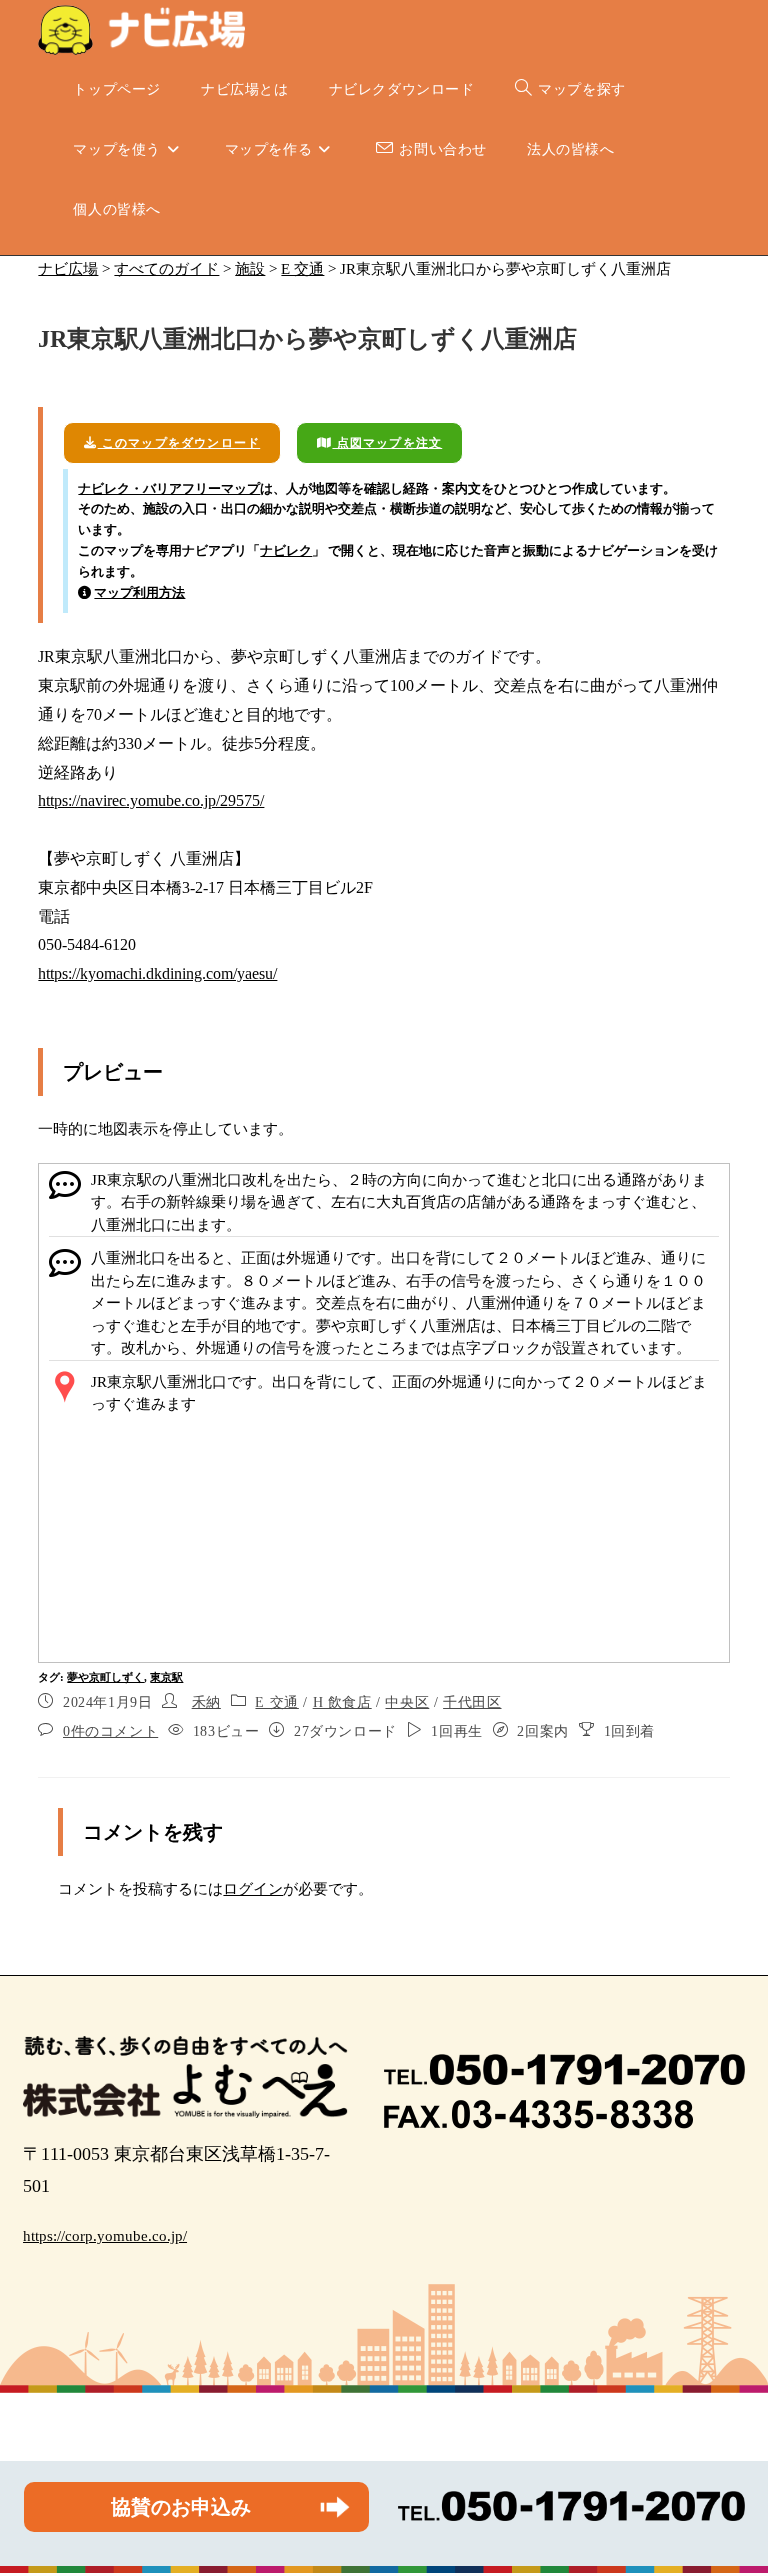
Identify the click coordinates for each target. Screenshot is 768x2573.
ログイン (253, 1889)
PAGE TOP (732, 2479)
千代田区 (472, 1702)
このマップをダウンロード (179, 443)
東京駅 (166, 1677)
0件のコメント (110, 1731)
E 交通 (276, 1702)
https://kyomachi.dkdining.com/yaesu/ (157, 973)
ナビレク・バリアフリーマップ (169, 488)
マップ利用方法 (139, 592)
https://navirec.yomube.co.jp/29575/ (151, 800)
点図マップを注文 (387, 443)
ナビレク (286, 550)
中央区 (407, 1702)
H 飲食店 (342, 1702)
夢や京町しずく (105, 1677)
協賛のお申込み (181, 2507)
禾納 (206, 1702)
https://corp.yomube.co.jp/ (105, 2236)
